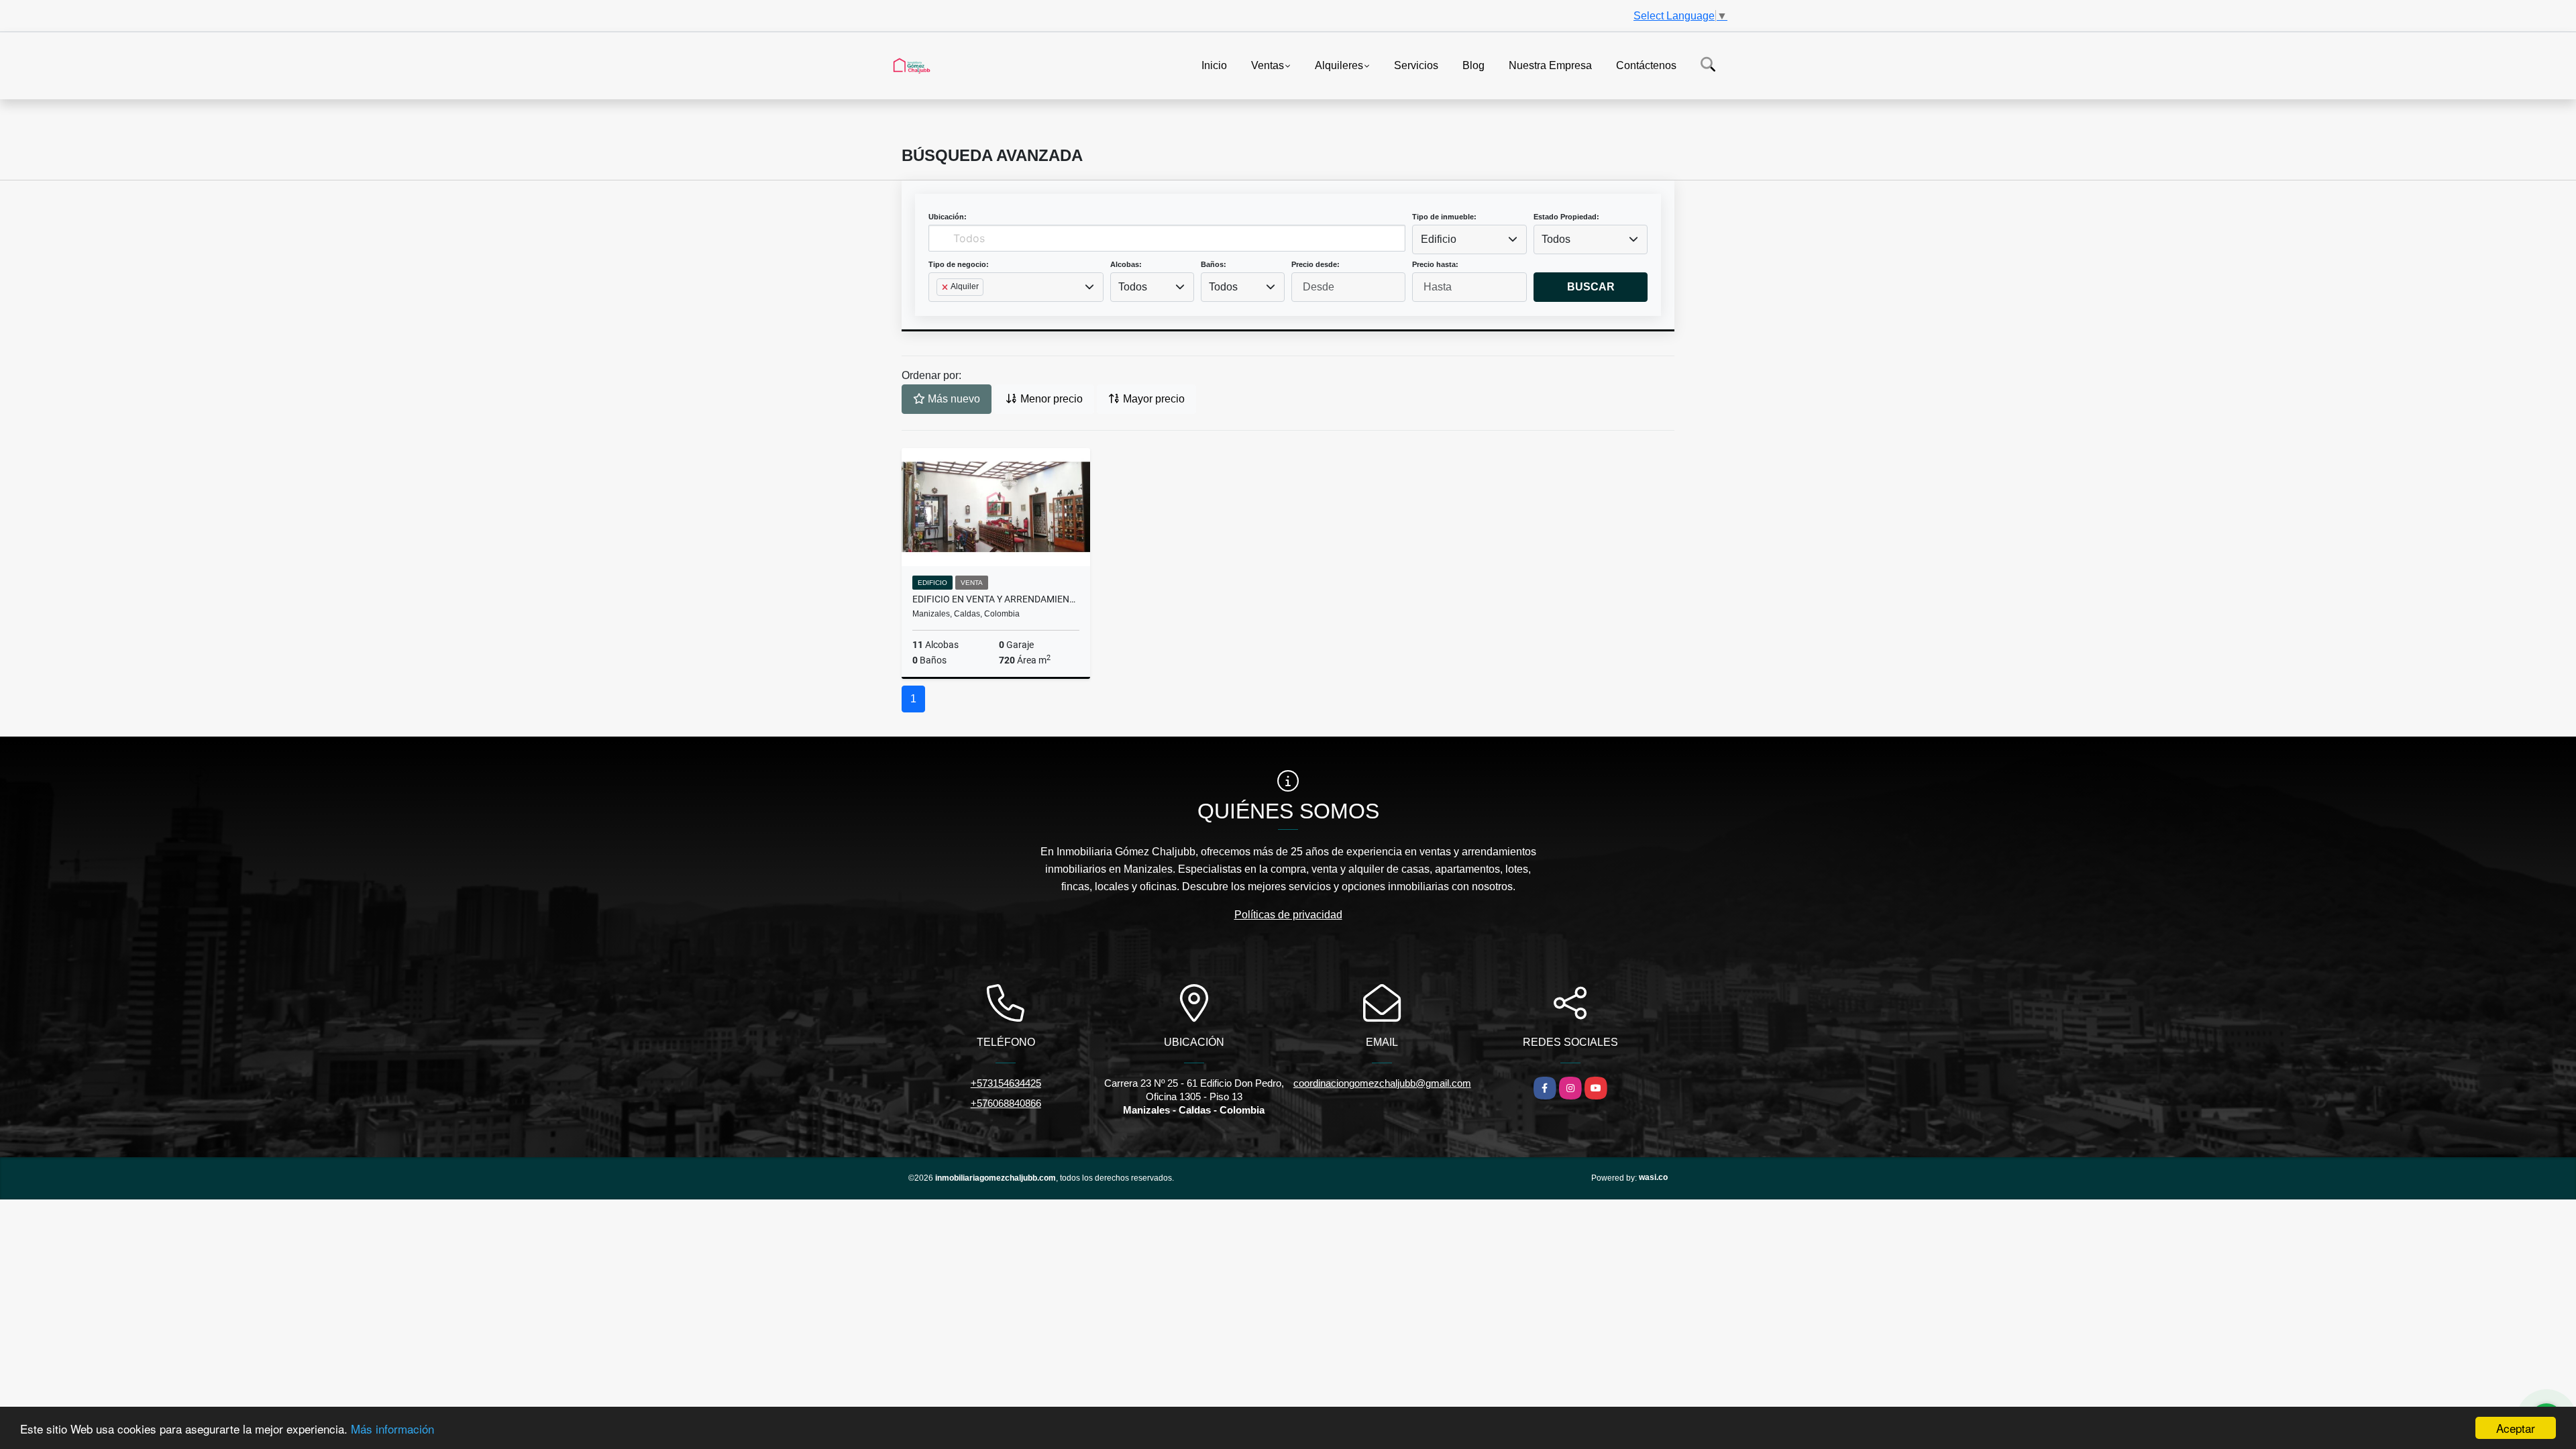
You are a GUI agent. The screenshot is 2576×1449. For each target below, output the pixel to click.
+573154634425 (1006, 1083)
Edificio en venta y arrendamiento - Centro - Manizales (996, 599)
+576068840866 (1006, 1103)
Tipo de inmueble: (1444, 217)
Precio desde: (1316, 264)
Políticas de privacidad (1288, 915)
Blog (1473, 65)
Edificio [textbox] (1439, 239)
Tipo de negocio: (959, 264)
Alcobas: (1126, 264)
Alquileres (1339, 65)
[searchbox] (941, 309)
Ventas (1268, 65)
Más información (392, 1429)
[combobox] (1469, 239)
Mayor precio (1152, 399)
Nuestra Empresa (1550, 65)
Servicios (1416, 65)
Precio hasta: (1435, 264)
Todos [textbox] (1556, 239)
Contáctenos (1646, 65)
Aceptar (2516, 1428)
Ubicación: (948, 217)
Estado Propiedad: (1566, 217)
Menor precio (1050, 399)
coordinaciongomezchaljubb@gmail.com (1382, 1083)
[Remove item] (946, 287)
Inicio (1214, 65)
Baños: (1214, 264)
